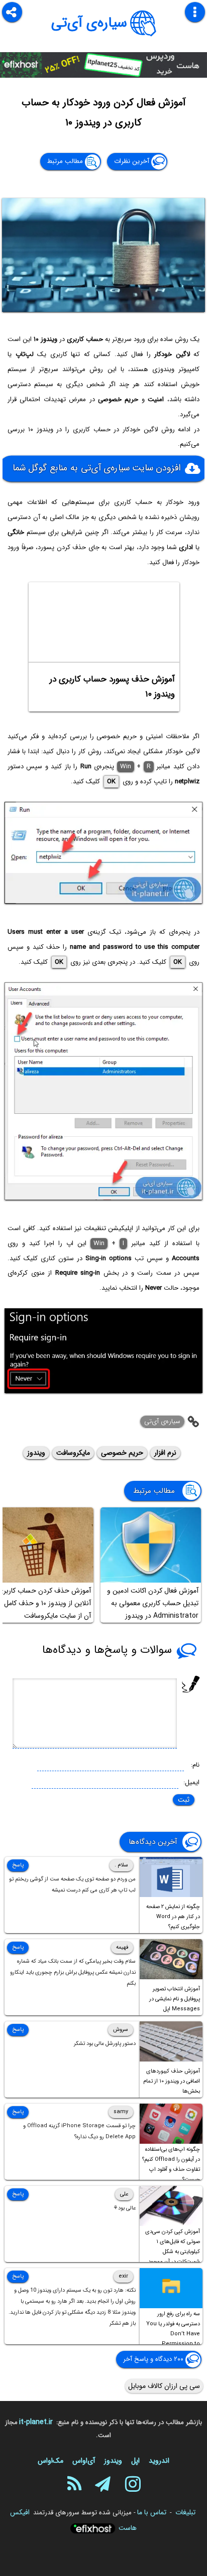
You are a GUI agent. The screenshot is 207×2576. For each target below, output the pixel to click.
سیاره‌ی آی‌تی (89, 23)
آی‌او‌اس (84, 2461)
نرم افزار (165, 1453)
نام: (195, 1765)
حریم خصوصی (122, 1453)
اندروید (159, 2461)
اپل (135, 2461)
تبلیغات (185, 2512)
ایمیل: (191, 1782)
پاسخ (18, 1865)
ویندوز (36, 1453)
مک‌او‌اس (50, 2461)
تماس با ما (152, 2512)
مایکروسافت (73, 1453)
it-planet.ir (36, 2422)
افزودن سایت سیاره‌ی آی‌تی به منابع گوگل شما (96, 468)
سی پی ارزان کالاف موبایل (164, 2386)
